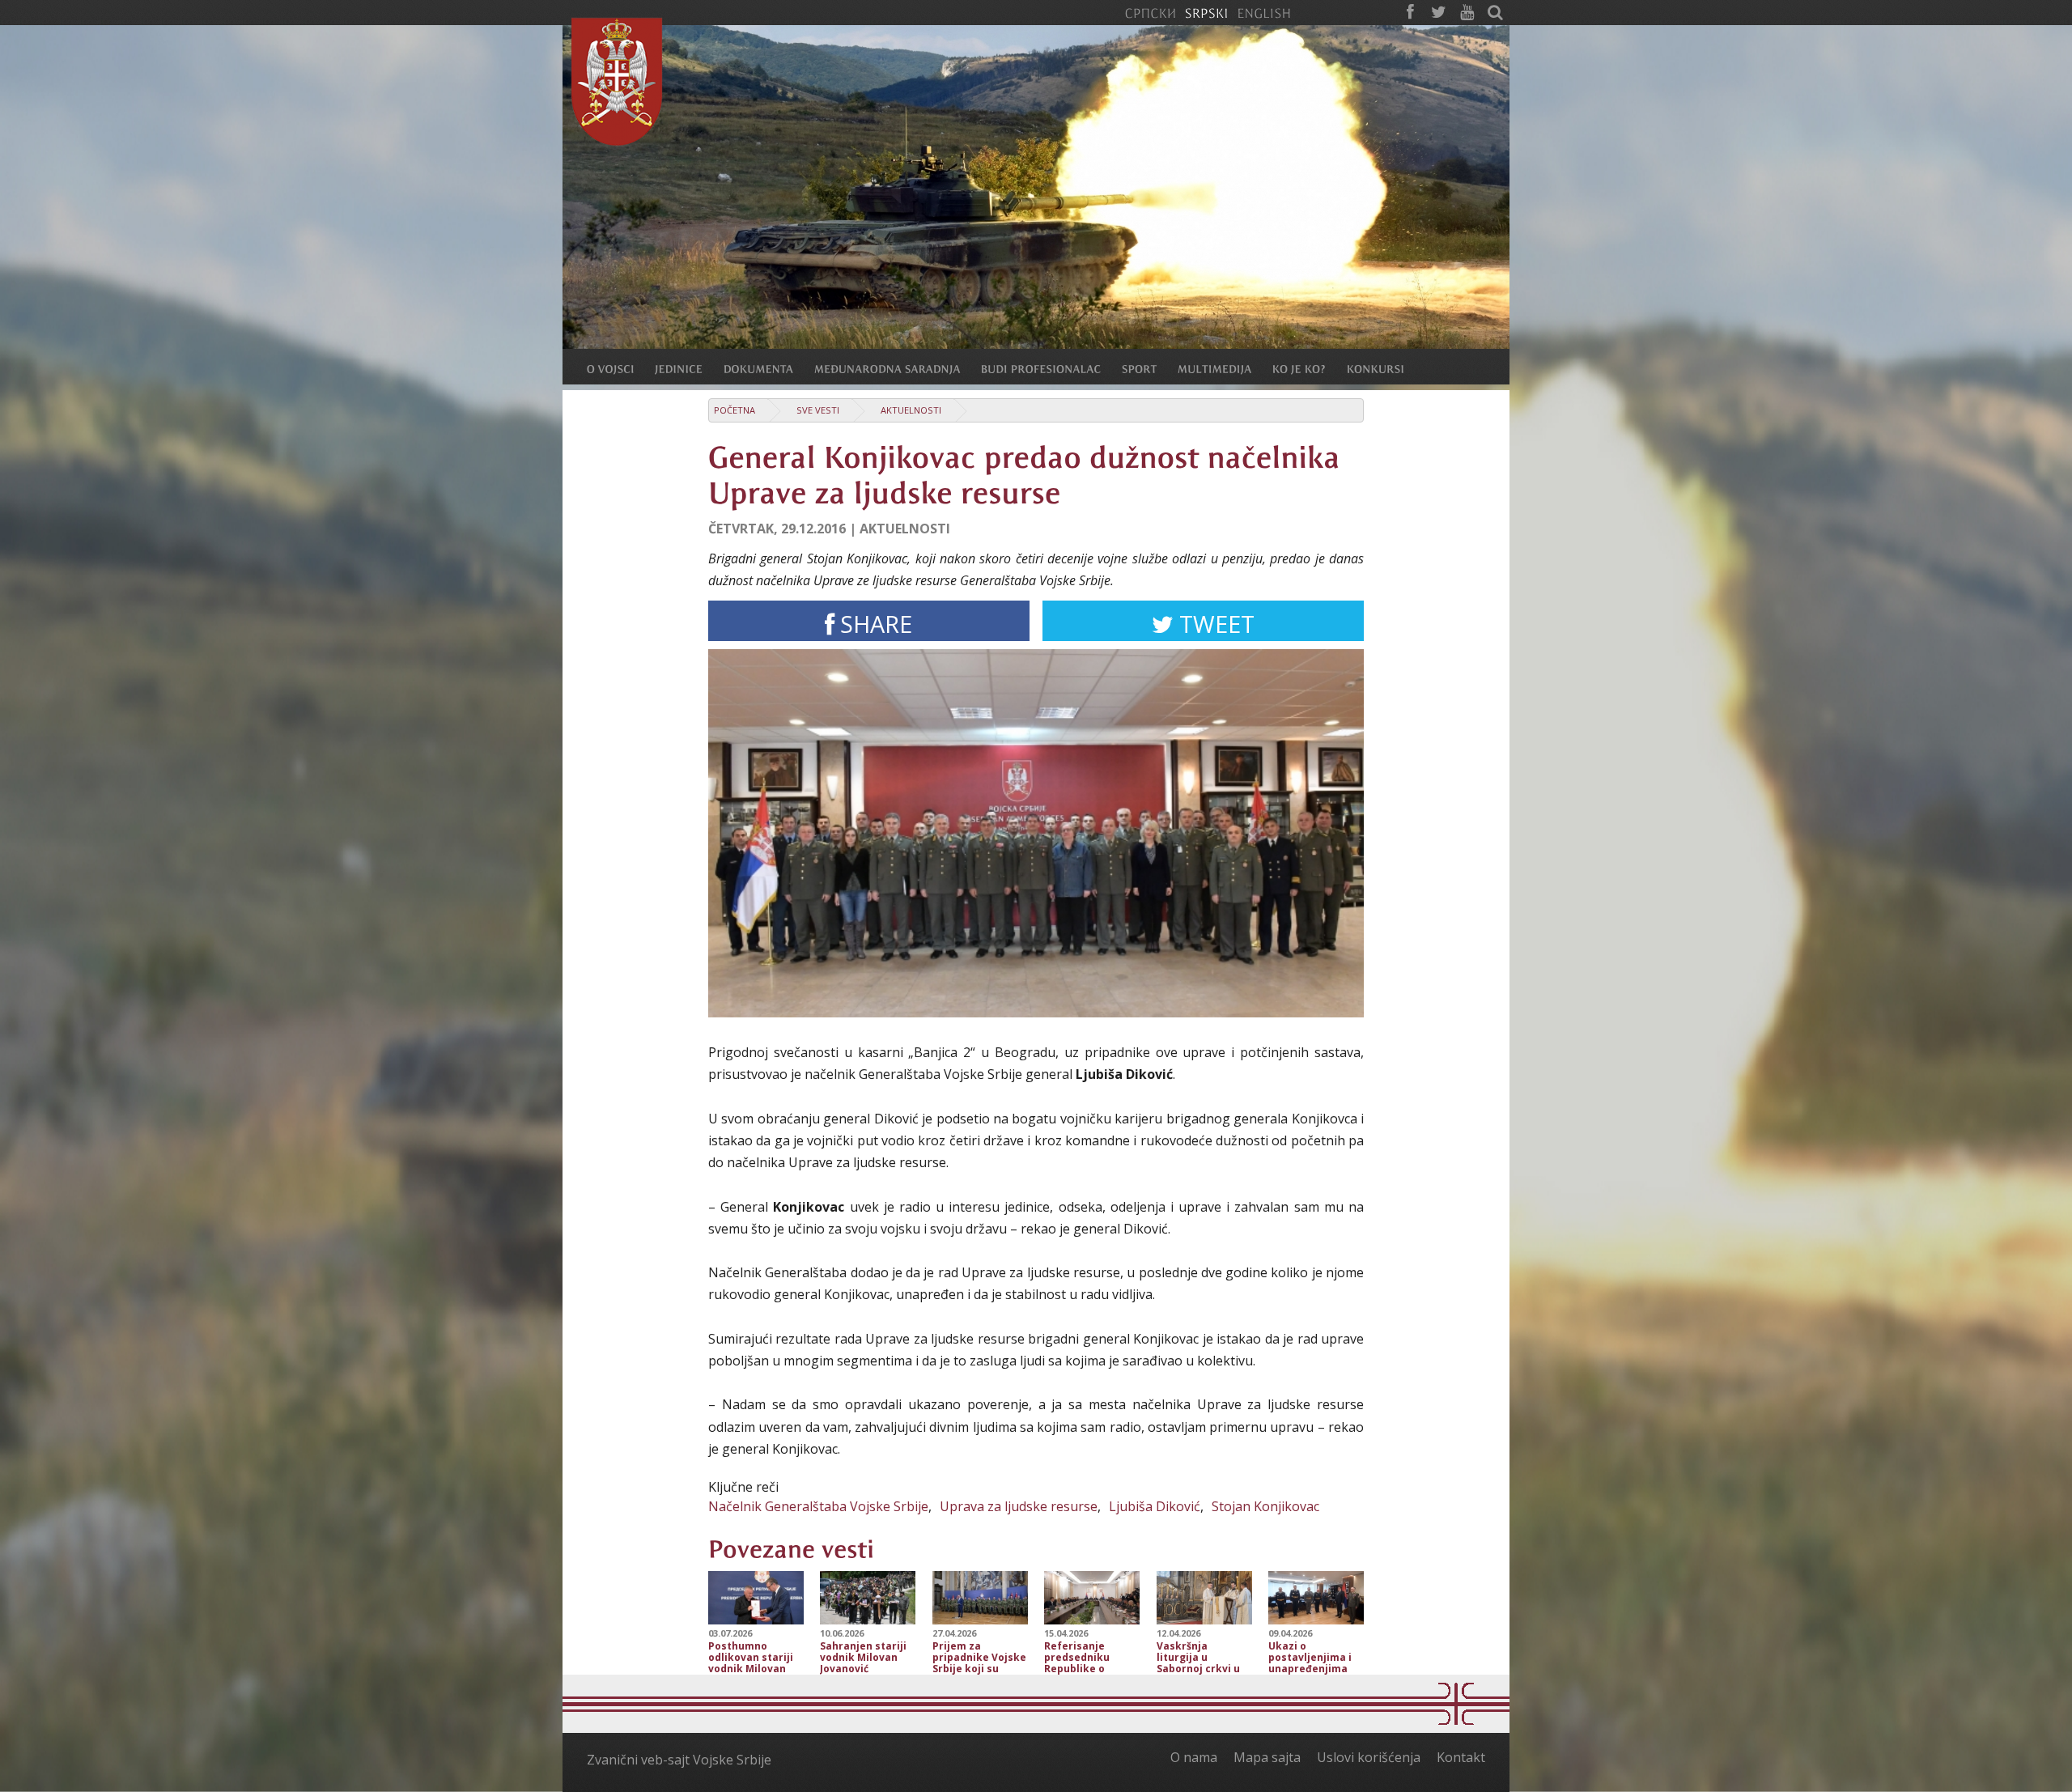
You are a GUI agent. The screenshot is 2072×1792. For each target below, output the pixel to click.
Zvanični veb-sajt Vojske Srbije (679, 1760)
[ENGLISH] (1264, 12)
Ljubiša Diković (1155, 1506)
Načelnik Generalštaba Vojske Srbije (818, 1506)
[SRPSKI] (1206, 12)
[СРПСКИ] (1150, 12)
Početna (735, 410)
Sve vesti (818, 410)
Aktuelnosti (911, 410)
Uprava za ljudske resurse (1019, 1506)
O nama (1194, 1757)
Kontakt (1461, 1757)
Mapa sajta (1267, 1757)
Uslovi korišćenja (1369, 1757)
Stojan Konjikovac (1265, 1506)
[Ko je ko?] (1310, 368)
